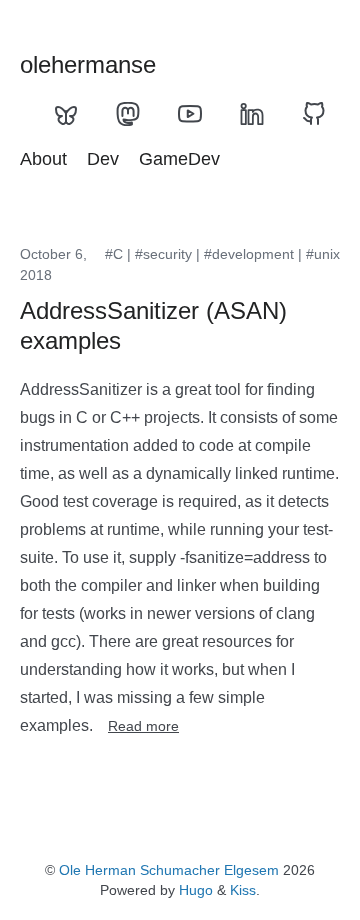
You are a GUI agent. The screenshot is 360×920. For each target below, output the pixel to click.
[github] (314, 114)
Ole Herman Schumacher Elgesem (169, 870)
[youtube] (190, 114)
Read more (143, 726)
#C (114, 254)
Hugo (196, 890)
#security (163, 254)
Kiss (243, 890)
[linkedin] (252, 114)
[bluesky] (66, 114)
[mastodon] (128, 114)
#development (249, 254)
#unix (323, 254)
